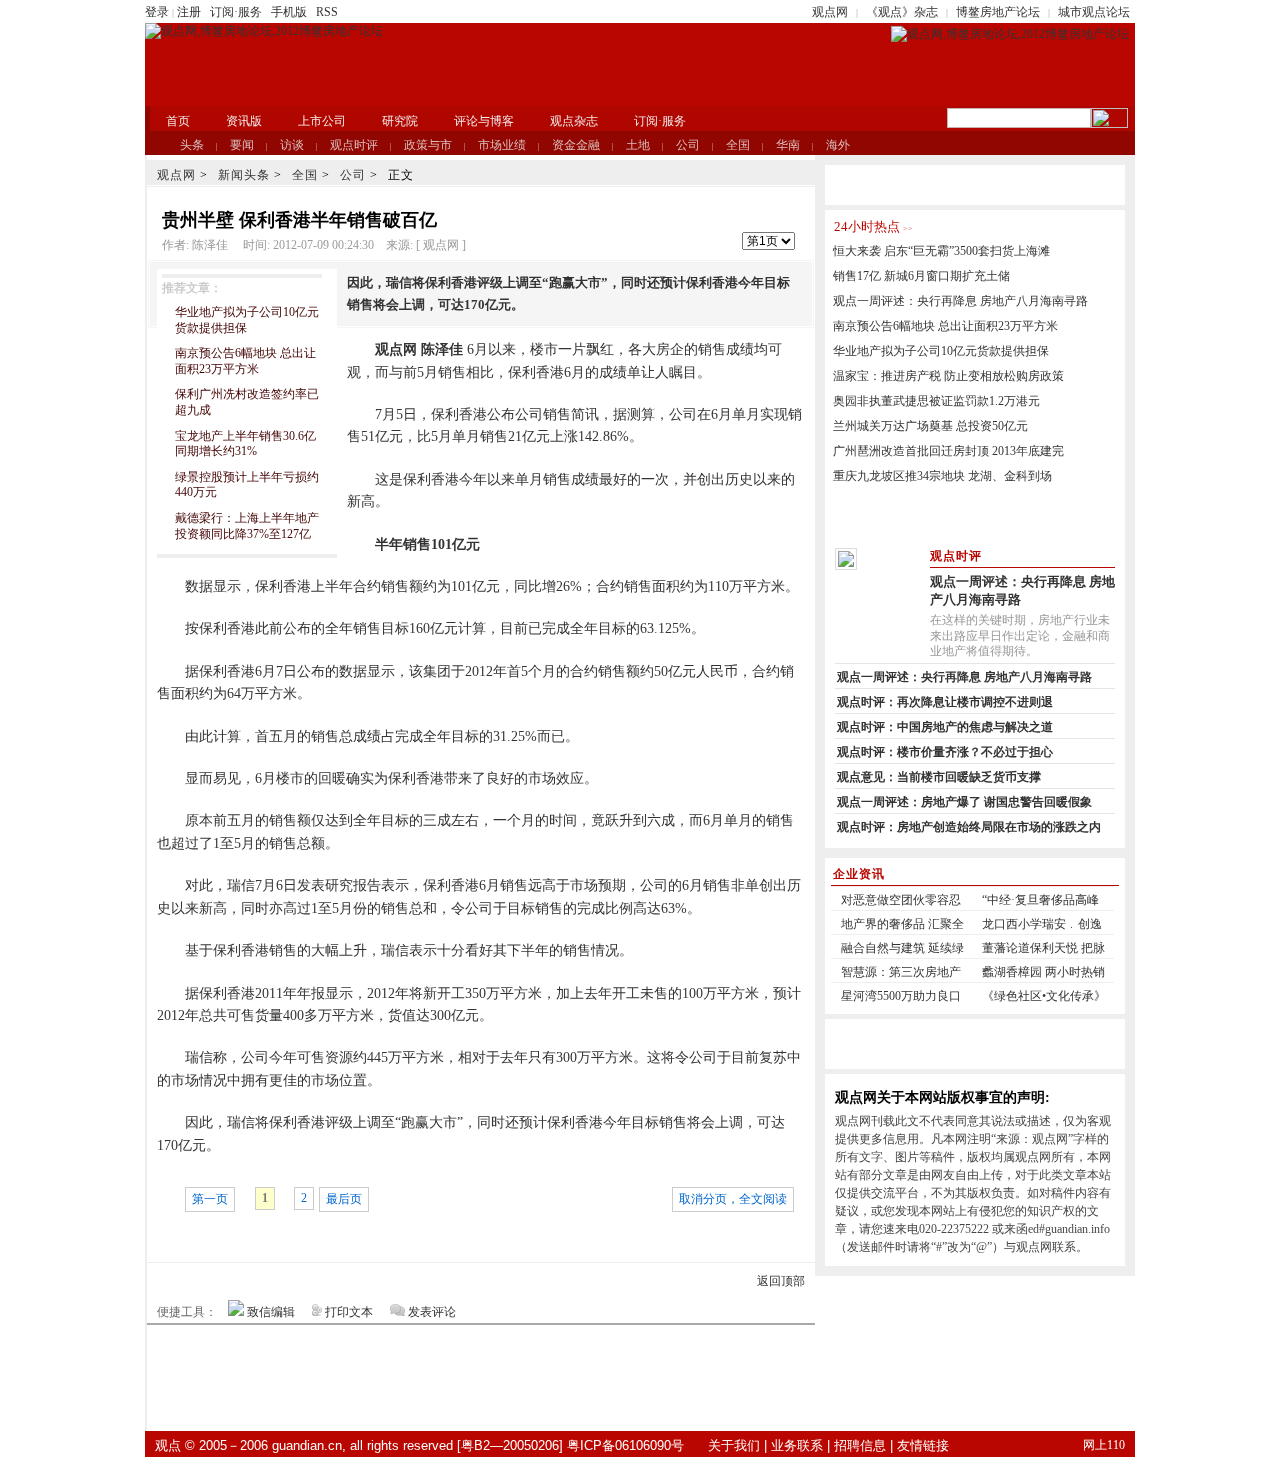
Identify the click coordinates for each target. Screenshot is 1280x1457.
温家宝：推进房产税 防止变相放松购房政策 (948, 376)
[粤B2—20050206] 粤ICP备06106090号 (570, 1445)
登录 (157, 12)
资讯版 (244, 121)
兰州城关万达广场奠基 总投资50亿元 (930, 426)
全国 (738, 145)
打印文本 (349, 1312)
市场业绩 (502, 145)
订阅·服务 (236, 12)
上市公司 (322, 121)
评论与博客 (484, 121)
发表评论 (432, 1312)
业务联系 (797, 1445)
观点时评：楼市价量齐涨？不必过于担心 (945, 752)
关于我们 (734, 1445)
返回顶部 (781, 1281)
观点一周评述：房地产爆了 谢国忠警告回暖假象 (964, 802)
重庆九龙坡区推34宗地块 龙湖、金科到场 (942, 476)
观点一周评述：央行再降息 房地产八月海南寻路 (960, 301)
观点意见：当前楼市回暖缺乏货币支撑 (939, 777)
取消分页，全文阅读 (733, 1199)
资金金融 (576, 145)
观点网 (830, 12)
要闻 (242, 145)
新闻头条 (244, 175)
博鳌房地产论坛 (998, 12)
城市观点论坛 (1094, 12)
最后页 (344, 1199)
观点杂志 (574, 121)
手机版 (289, 12)
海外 (838, 145)
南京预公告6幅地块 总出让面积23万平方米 (245, 361)
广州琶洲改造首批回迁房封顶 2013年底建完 (948, 451)
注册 (189, 12)
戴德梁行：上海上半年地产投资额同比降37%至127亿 (247, 526)
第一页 (210, 1199)
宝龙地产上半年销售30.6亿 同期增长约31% (245, 444)
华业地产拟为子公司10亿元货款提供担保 (941, 351)
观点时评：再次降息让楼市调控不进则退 (945, 702)
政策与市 (428, 145)
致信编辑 (271, 1312)
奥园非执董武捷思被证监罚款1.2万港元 (936, 401)
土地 (638, 145)
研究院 (400, 121)
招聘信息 (860, 1445)
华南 (788, 145)
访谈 (292, 145)
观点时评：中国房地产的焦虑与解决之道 (945, 727)
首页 (178, 121)
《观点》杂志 (902, 12)
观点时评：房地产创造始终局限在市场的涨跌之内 (969, 827)
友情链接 (923, 1445)
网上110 (1104, 1445)
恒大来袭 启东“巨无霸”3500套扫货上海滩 (941, 251)
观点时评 (354, 145)
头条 (192, 145)
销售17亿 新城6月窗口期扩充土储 (921, 276)
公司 (688, 145)
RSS (327, 12)
